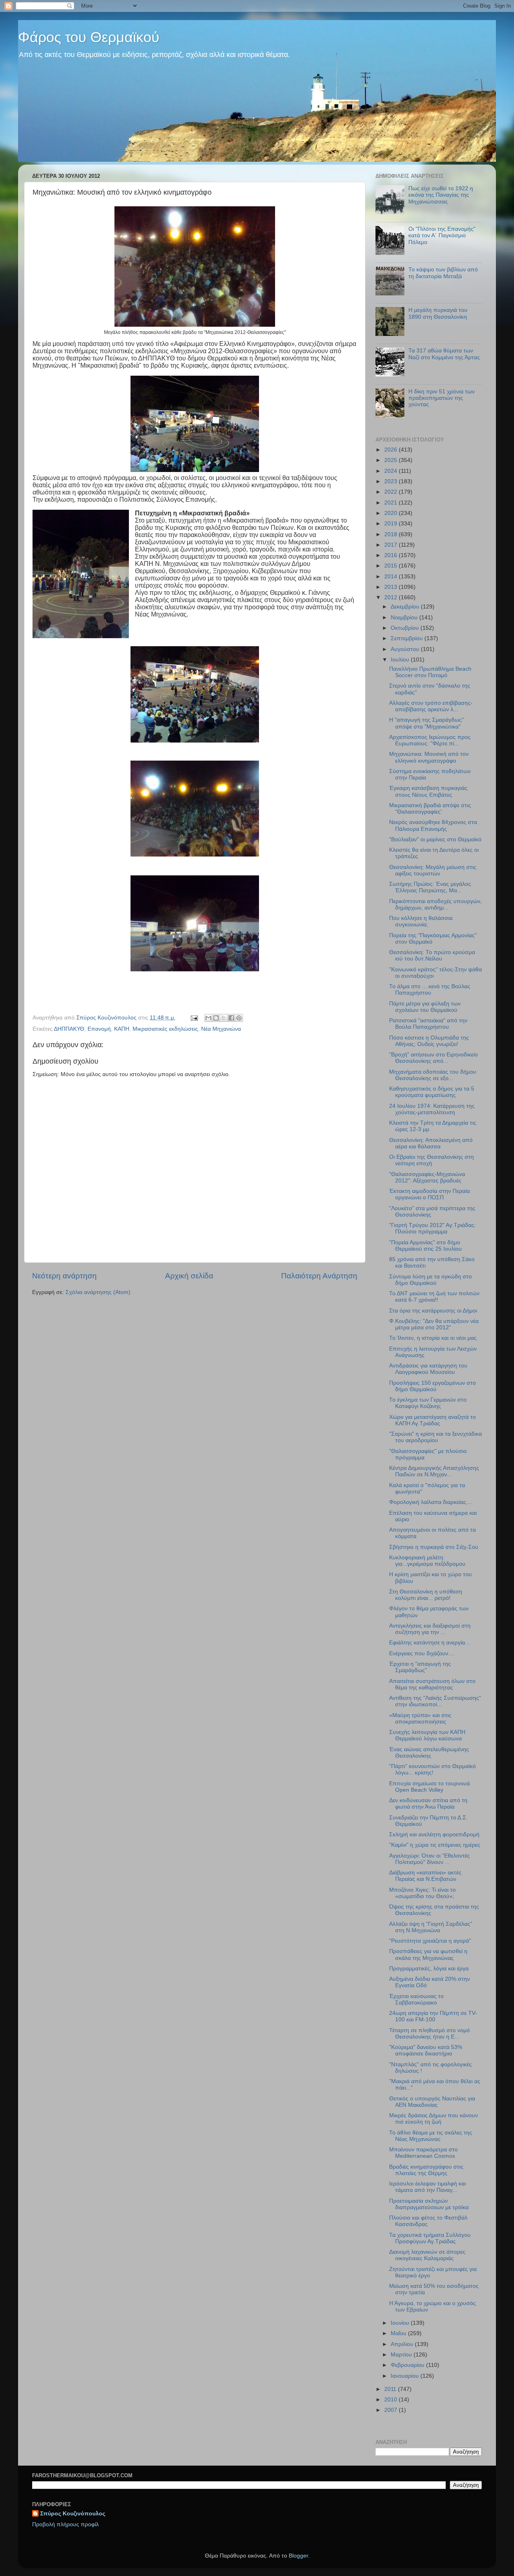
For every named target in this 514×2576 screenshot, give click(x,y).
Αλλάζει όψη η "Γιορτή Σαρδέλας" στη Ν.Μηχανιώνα (431, 1927)
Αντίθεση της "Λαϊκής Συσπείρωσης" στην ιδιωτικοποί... (435, 1701)
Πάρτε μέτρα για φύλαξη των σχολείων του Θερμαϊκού (425, 1007)
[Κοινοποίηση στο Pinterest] (239, 1018)
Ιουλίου (401, 660)
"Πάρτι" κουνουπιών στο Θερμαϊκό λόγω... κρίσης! (432, 1769)
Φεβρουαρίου (408, 2365)
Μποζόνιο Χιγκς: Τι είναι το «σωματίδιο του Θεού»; (422, 1893)
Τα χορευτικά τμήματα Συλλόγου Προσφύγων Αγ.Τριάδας (430, 2238)
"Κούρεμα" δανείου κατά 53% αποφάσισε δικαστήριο (426, 2050)
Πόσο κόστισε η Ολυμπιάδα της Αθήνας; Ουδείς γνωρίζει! (429, 1041)
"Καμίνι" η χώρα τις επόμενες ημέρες (435, 1845)
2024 (392, 471)
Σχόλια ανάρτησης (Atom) (98, 1292)
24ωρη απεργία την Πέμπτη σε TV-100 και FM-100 (433, 2016)
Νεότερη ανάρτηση (64, 1276)
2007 (392, 2410)
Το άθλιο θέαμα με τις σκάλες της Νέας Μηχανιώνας (431, 2136)
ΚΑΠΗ (122, 1029)
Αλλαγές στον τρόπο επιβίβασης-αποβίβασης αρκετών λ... (431, 706)
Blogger (298, 2556)
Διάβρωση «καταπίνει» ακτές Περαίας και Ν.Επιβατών (425, 1876)
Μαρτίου (402, 2355)
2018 (392, 534)
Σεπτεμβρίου (408, 638)
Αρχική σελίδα (189, 1276)
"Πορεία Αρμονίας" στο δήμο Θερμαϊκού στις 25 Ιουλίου (425, 1246)
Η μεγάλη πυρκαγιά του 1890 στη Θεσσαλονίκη (438, 313)
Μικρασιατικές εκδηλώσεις (165, 1029)
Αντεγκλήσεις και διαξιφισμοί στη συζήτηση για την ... (430, 1629)
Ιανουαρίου (406, 2376)
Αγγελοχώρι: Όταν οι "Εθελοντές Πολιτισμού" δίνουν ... (429, 1859)
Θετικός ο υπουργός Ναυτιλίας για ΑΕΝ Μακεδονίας (432, 2102)
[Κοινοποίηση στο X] (224, 1018)
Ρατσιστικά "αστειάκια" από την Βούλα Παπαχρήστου (428, 1024)
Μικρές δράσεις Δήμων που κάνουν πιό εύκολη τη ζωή (433, 2119)
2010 (392, 2400)
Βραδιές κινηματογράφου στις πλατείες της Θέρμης (426, 2170)
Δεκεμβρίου (406, 607)
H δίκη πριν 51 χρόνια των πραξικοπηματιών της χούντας (442, 398)
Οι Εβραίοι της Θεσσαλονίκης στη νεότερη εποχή (431, 1160)
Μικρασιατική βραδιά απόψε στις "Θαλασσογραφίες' (430, 809)
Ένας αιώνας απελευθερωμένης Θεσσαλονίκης (429, 1753)
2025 (392, 460)
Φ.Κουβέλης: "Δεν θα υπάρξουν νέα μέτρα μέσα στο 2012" (434, 1324)
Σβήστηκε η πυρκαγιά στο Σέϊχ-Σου (434, 1547)
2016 (392, 555)
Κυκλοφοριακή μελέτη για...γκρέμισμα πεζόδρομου (427, 1561)
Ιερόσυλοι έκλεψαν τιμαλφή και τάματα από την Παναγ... (427, 2187)
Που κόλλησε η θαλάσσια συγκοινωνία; (421, 921)
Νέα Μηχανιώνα (221, 1029)
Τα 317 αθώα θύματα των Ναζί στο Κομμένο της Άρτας (444, 354)
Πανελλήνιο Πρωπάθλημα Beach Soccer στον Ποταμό (430, 672)
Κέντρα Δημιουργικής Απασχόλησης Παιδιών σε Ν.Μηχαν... (434, 1471)
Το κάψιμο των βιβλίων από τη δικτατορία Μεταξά (443, 273)
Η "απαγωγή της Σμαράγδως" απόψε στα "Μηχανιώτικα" (426, 723)
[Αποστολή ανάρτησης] (194, 1018)
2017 (392, 545)
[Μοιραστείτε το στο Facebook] (231, 1018)
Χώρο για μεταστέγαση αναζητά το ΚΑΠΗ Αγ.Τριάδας (432, 1420)
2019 (392, 524)
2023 (392, 481)
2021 (392, 503)
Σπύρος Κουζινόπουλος (73, 2514)
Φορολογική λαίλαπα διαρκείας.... (431, 1502)
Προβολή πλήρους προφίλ (65, 2524)
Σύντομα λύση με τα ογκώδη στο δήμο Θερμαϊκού (430, 1280)
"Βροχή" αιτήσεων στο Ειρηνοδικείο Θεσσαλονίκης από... (433, 1058)
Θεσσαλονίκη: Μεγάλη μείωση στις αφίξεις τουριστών (433, 870)
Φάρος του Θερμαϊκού (89, 37)
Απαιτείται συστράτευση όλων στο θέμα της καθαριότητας (432, 1684)
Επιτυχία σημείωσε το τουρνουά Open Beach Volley (429, 1787)
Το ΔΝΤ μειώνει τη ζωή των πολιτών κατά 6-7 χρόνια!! (434, 1297)
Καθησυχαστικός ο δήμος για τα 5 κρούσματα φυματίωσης (432, 1092)
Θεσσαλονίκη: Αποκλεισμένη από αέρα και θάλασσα (431, 1143)
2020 (392, 513)
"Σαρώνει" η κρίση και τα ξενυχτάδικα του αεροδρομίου (435, 1437)
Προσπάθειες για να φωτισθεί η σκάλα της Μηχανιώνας (428, 1954)
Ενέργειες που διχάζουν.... (422, 1653)
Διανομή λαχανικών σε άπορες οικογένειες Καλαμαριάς (427, 2255)
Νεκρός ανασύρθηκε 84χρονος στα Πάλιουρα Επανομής (433, 825)
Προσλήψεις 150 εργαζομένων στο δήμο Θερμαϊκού (432, 1386)
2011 (391, 2389)
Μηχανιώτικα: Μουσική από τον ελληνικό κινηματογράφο (429, 757)
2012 (392, 597)
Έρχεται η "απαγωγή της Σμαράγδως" (420, 1667)
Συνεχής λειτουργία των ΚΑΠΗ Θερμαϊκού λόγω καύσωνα (427, 1735)
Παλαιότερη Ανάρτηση (319, 1276)
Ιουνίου (401, 2323)
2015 (392, 566)
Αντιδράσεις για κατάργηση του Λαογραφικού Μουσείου (428, 1369)
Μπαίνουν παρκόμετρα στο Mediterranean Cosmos (423, 2153)
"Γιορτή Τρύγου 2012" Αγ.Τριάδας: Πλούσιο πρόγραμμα (432, 1228)
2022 (392, 492)
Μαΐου (399, 2333)
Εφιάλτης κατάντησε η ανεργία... (429, 1643)
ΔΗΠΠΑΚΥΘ (69, 1029)
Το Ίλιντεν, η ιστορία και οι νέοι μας (433, 1338)
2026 (392, 450)
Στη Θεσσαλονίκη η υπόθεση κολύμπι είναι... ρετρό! (426, 1595)
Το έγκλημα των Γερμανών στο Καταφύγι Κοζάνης (428, 1403)
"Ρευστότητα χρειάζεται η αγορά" (430, 1941)
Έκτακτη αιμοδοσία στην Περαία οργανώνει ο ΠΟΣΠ (429, 1194)
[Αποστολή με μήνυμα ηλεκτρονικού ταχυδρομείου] (208, 1018)
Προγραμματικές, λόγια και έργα (429, 1969)
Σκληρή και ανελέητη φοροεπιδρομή (434, 1834)
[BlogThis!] (216, 1018)
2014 (392, 577)
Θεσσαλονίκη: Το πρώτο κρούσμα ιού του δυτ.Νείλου (432, 955)
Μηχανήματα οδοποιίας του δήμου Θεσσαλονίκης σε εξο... (433, 1075)
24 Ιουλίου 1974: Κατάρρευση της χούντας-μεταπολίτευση (432, 1109)
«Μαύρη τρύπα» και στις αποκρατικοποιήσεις (420, 1718)
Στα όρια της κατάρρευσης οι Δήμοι (433, 1311)
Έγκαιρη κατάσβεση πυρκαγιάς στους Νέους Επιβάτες (428, 791)
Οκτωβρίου (406, 628)
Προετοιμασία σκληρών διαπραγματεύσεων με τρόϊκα (429, 2204)
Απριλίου (403, 2344)
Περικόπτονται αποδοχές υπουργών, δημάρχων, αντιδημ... (435, 904)
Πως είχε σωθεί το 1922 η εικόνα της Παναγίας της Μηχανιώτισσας (441, 195)
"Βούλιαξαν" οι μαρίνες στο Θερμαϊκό (435, 839)
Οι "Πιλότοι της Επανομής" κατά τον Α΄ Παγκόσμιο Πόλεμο (442, 235)
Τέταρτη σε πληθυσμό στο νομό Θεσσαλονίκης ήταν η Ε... (429, 2034)
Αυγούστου (406, 649)
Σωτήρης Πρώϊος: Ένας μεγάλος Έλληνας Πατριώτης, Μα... (430, 887)
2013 (392, 587)
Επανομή (99, 1029)
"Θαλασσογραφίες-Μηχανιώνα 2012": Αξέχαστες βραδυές (427, 1177)
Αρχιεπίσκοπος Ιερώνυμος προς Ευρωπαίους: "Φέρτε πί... (430, 740)
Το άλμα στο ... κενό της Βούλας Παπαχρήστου (430, 990)
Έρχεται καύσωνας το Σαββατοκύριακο (416, 1999)
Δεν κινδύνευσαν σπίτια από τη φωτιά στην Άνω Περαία (428, 1804)
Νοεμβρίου (405, 618)
